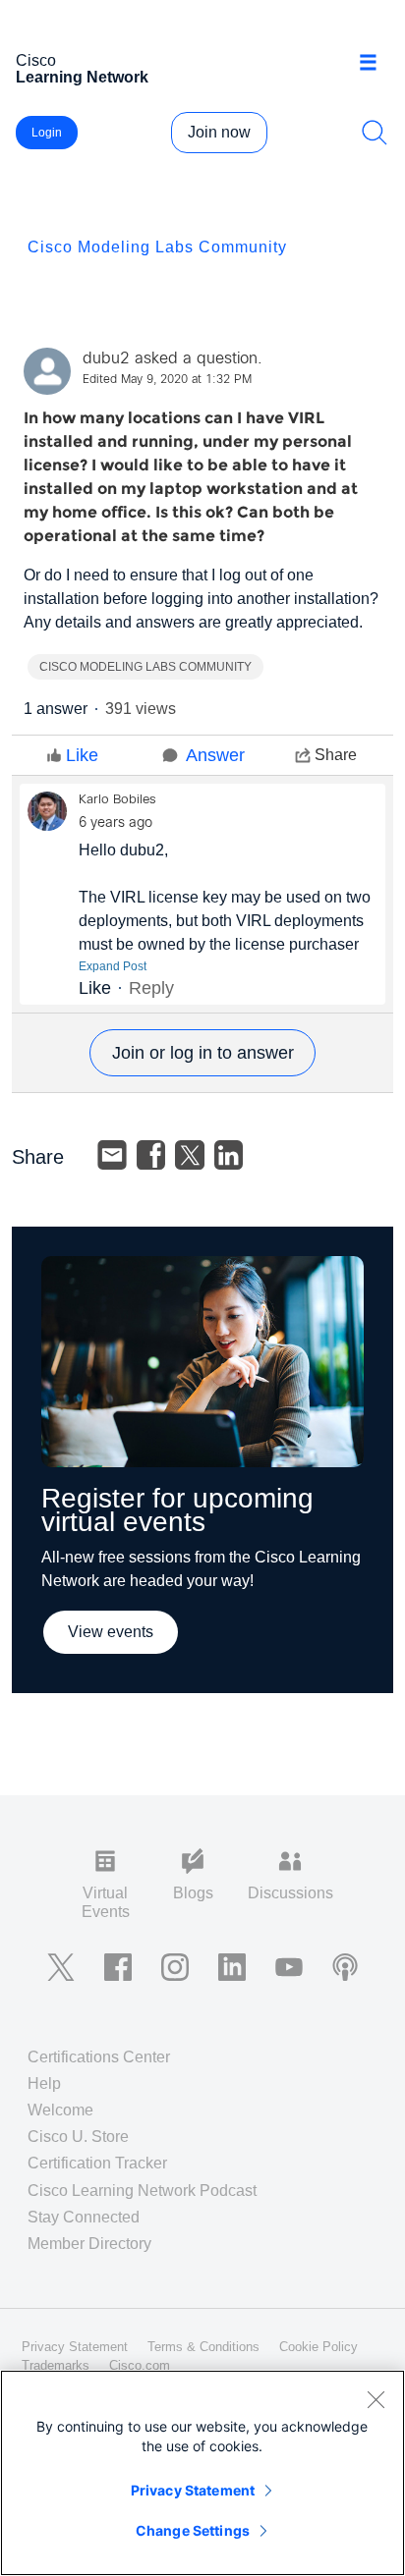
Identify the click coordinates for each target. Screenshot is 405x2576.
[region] (202, 2473)
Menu (375, 63)
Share (336, 755)
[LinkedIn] (229, 1155)
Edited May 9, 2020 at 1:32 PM (167, 380)
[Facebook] (151, 1155)
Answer (215, 755)
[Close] (376, 2399)
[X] (190, 1155)
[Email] (112, 1155)
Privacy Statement (193, 2490)
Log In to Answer (202, 1053)
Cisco (82, 69)
